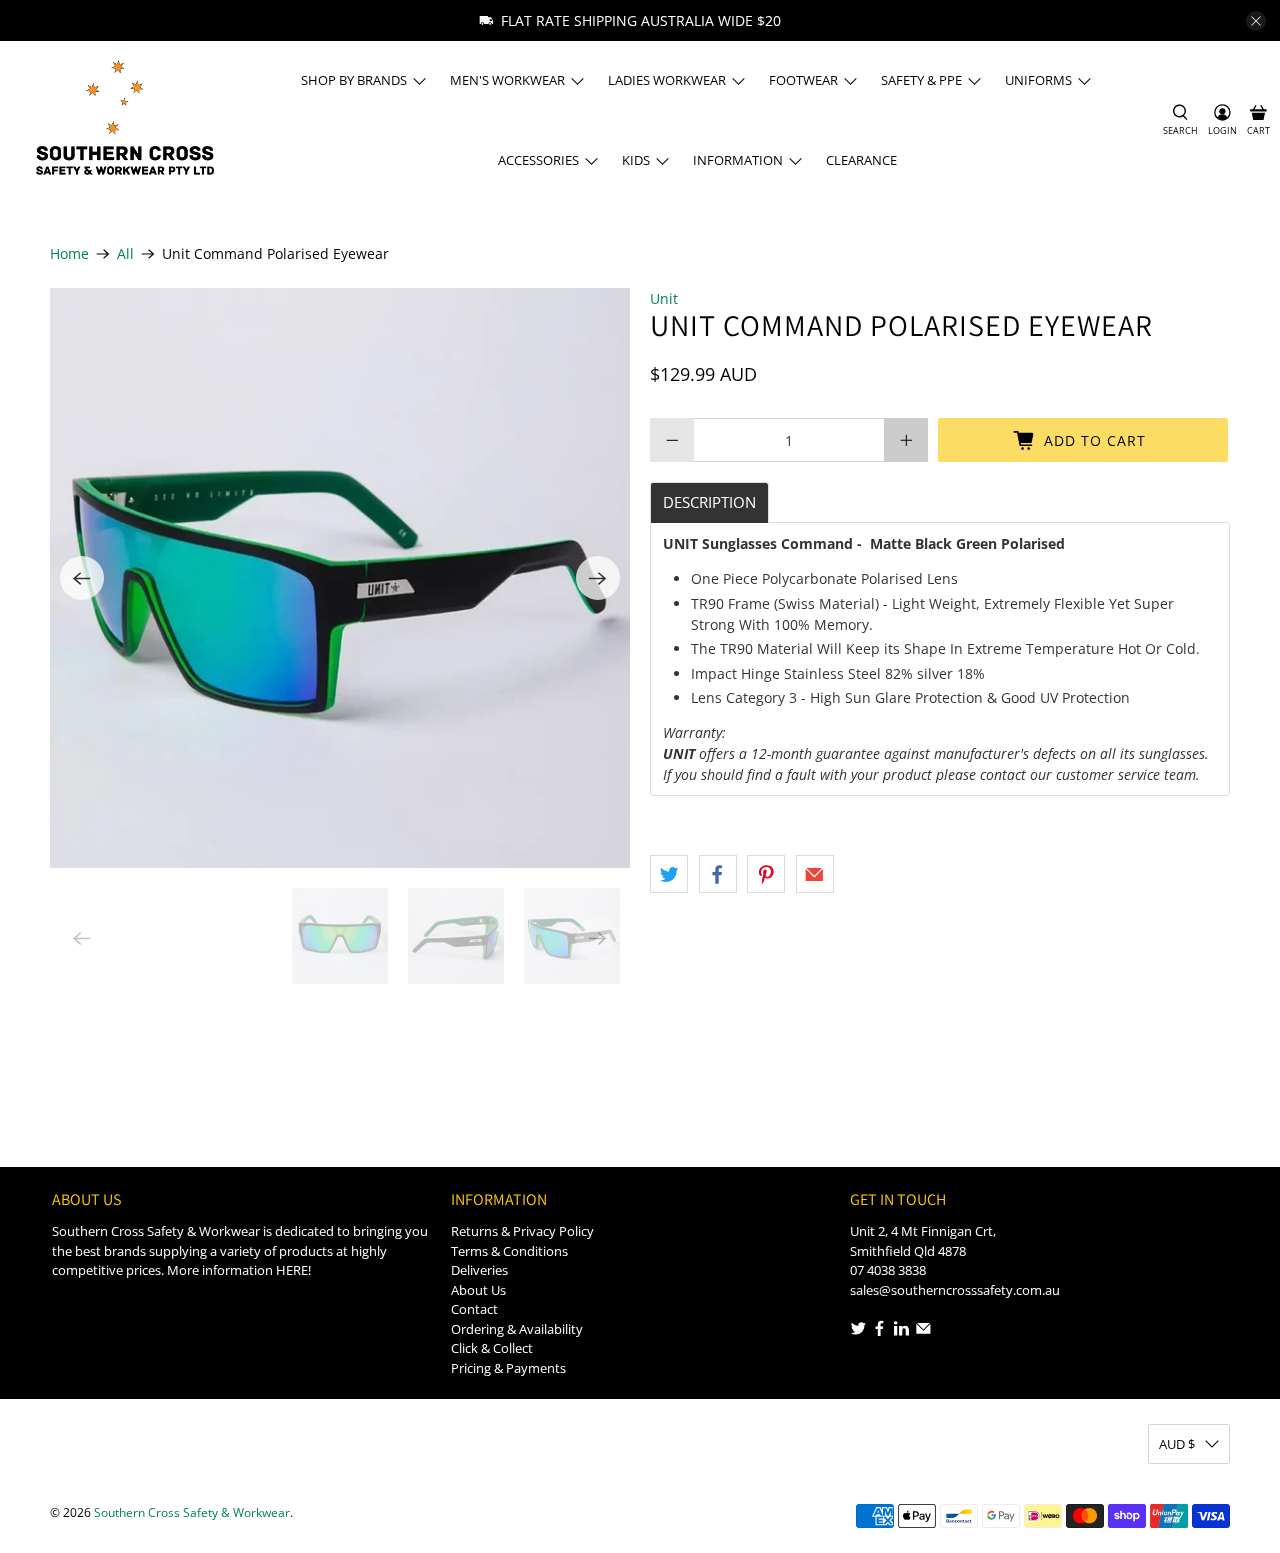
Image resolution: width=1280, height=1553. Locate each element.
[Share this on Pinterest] (766, 874)
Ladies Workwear (667, 80)
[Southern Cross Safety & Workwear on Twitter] (858, 1332)
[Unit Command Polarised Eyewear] (340, 578)
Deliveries (479, 1270)
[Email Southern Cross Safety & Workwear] (923, 1332)
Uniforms (1038, 80)
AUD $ (1177, 1444)
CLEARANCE (861, 160)
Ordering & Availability (517, 1329)
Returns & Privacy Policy (522, 1231)
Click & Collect (492, 1348)
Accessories (538, 160)
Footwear (803, 80)
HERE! (293, 1270)
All (125, 254)
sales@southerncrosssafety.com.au (955, 1290)
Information (738, 160)
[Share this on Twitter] (669, 874)
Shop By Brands (354, 80)
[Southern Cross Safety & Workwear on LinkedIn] (901, 1332)
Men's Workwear (507, 80)
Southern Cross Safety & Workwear (192, 1512)
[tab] (709, 502)
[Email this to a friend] (815, 874)
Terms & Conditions (509, 1251)
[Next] (598, 578)
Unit (664, 298)
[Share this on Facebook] (718, 874)
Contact (474, 1309)
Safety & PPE (921, 80)
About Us (478, 1290)
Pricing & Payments (508, 1368)
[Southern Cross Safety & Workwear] (123, 120)
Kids (636, 160)
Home (69, 254)
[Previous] (82, 578)
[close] (1256, 21)
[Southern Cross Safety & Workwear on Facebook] (879, 1332)
